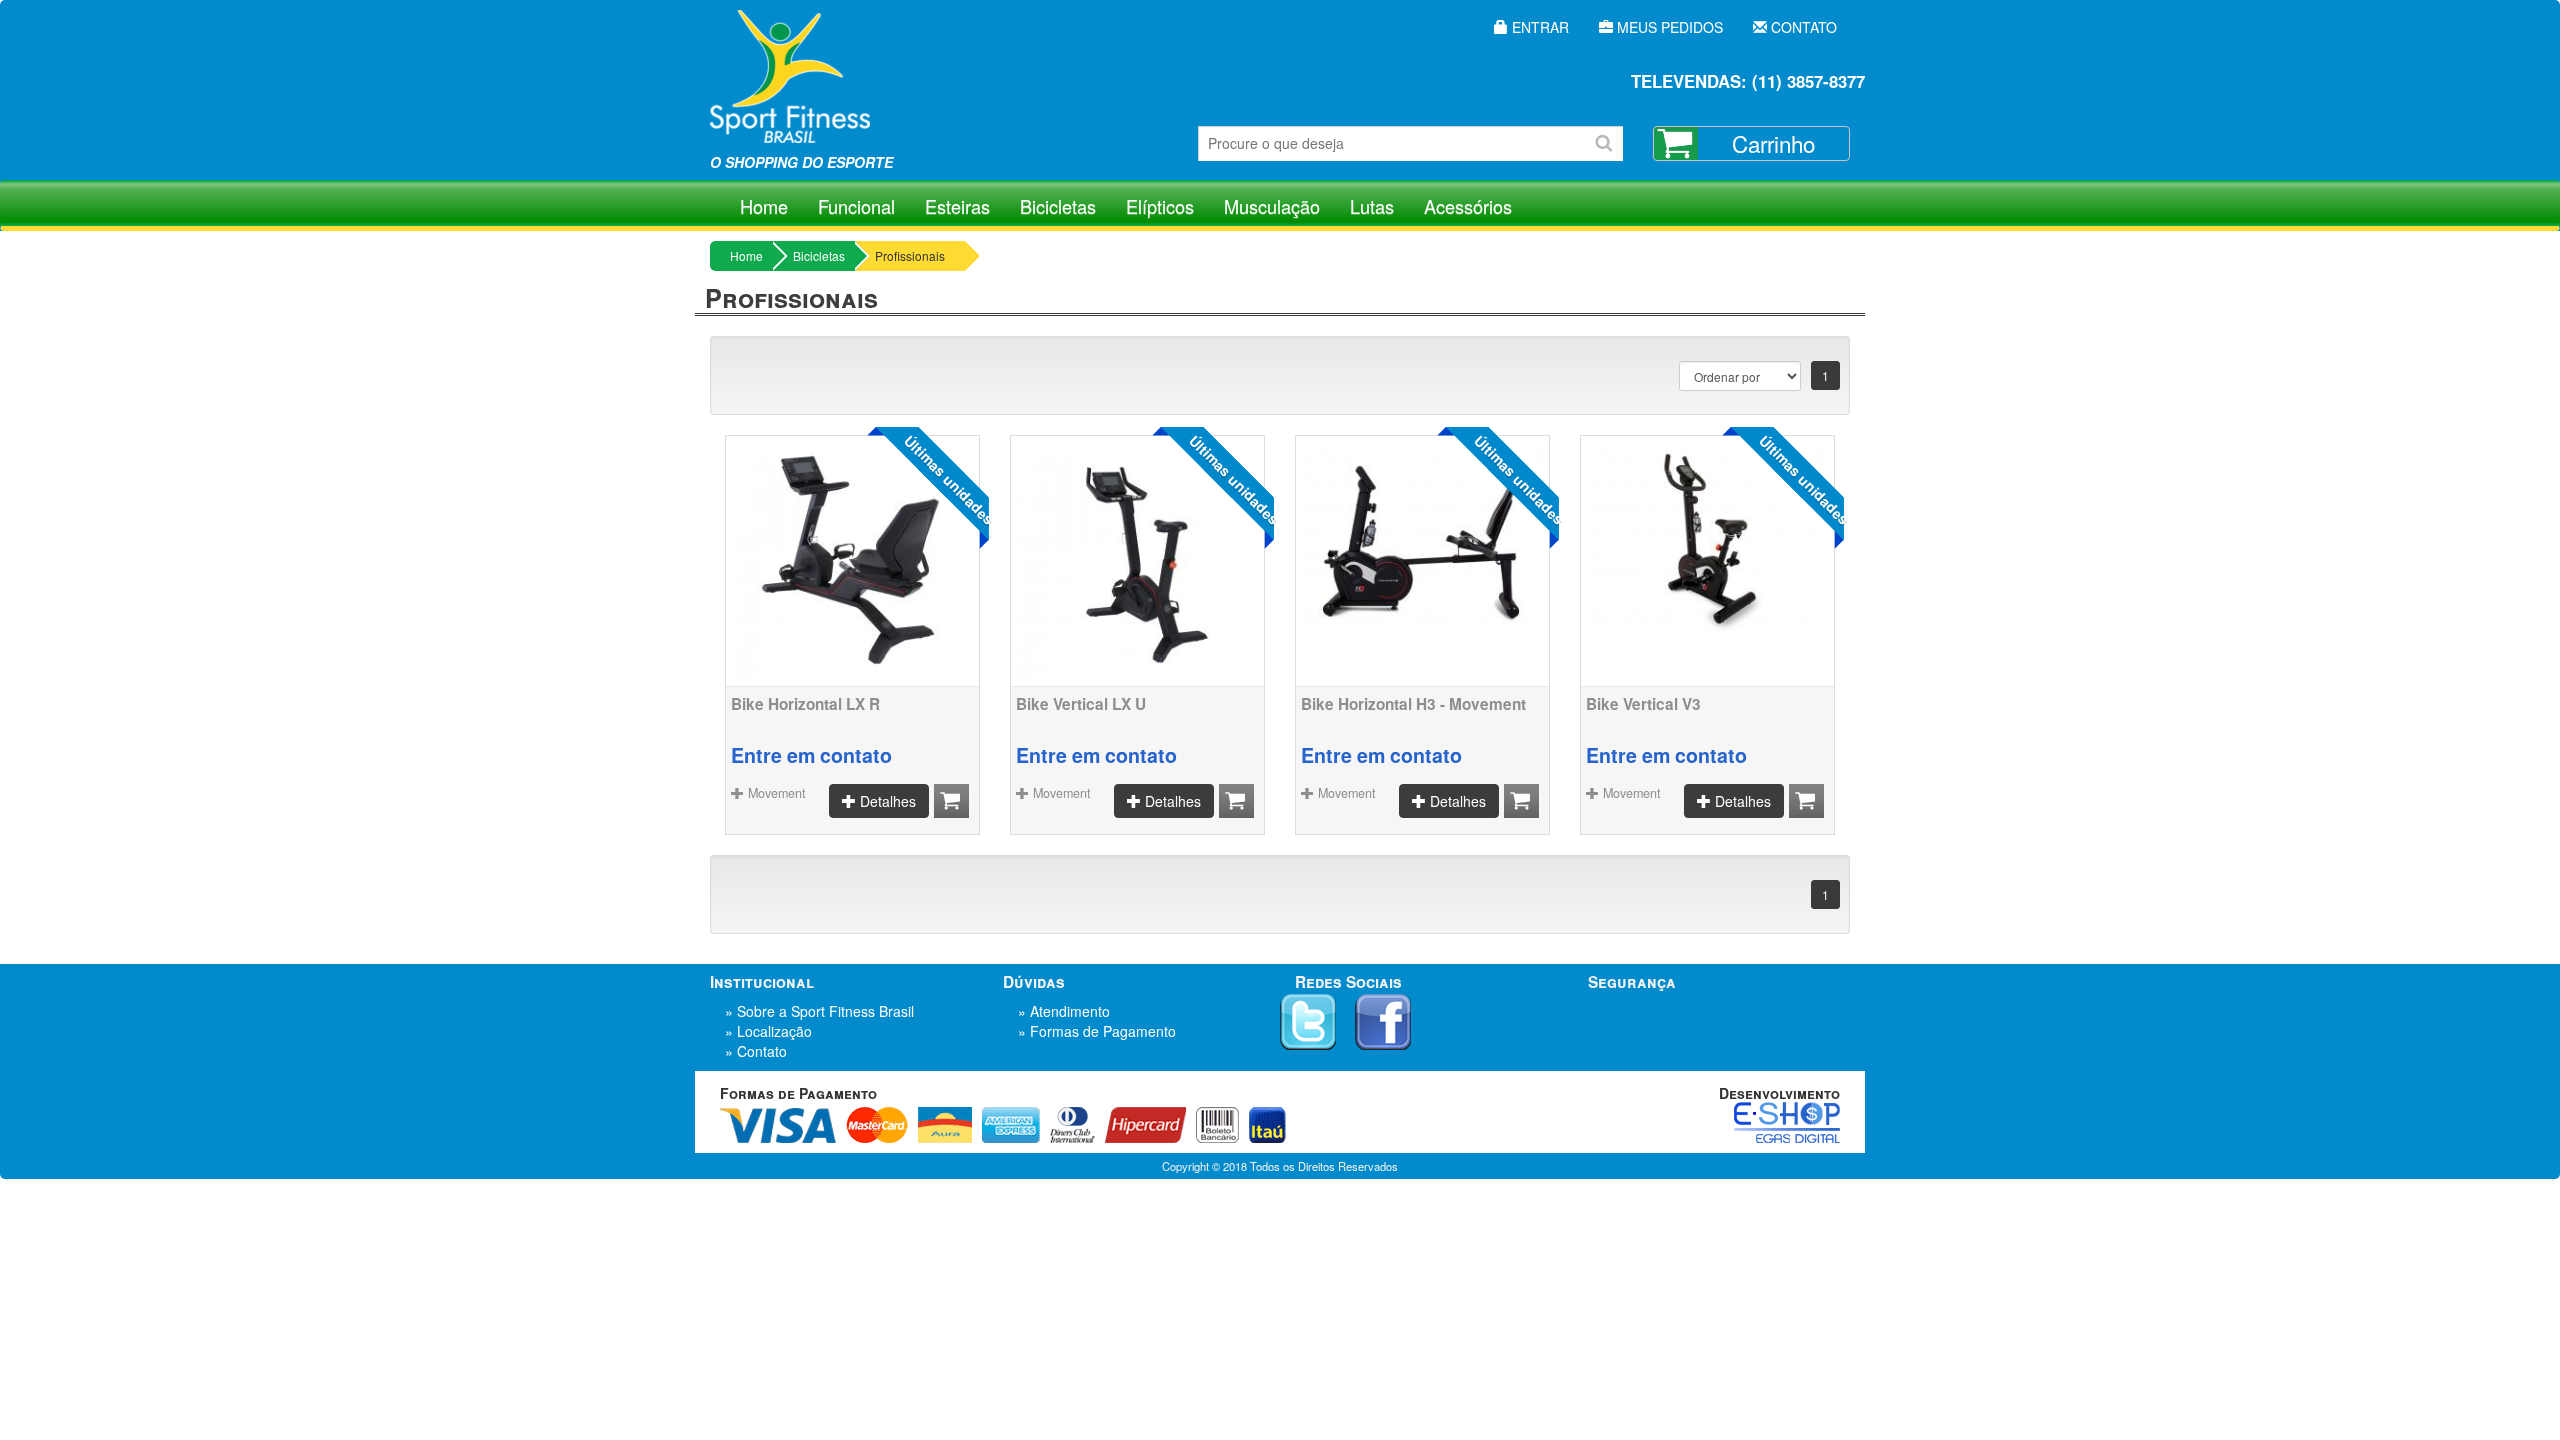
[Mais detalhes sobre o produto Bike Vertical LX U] (1137, 561)
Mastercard (877, 1125)
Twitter (1308, 1022)
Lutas (1372, 206)
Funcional (856, 206)
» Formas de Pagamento (1097, 1031)
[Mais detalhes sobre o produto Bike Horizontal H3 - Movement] (1422, 536)
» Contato (756, 1051)
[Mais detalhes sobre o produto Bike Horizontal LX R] (852, 561)
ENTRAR (1538, 27)
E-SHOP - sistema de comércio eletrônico (1787, 1122)
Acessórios (1468, 206)
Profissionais (910, 255)
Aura (945, 1125)
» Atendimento (1064, 1011)
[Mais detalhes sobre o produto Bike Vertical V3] (1707, 536)
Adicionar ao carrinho (951, 801)
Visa (778, 1125)
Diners (1072, 1125)
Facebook (1383, 1022)
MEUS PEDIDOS (1668, 27)
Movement (775, 793)
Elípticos (1160, 206)
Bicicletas (1058, 206)
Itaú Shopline (1267, 1125)
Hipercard (1145, 1125)
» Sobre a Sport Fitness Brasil (819, 1011)
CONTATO (1802, 27)
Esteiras (957, 206)
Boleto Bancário (1217, 1125)
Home (764, 206)
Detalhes (886, 801)
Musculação (1272, 206)
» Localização (768, 1031)
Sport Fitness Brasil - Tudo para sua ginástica (790, 90)
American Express (1011, 1125)
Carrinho (1773, 143)
